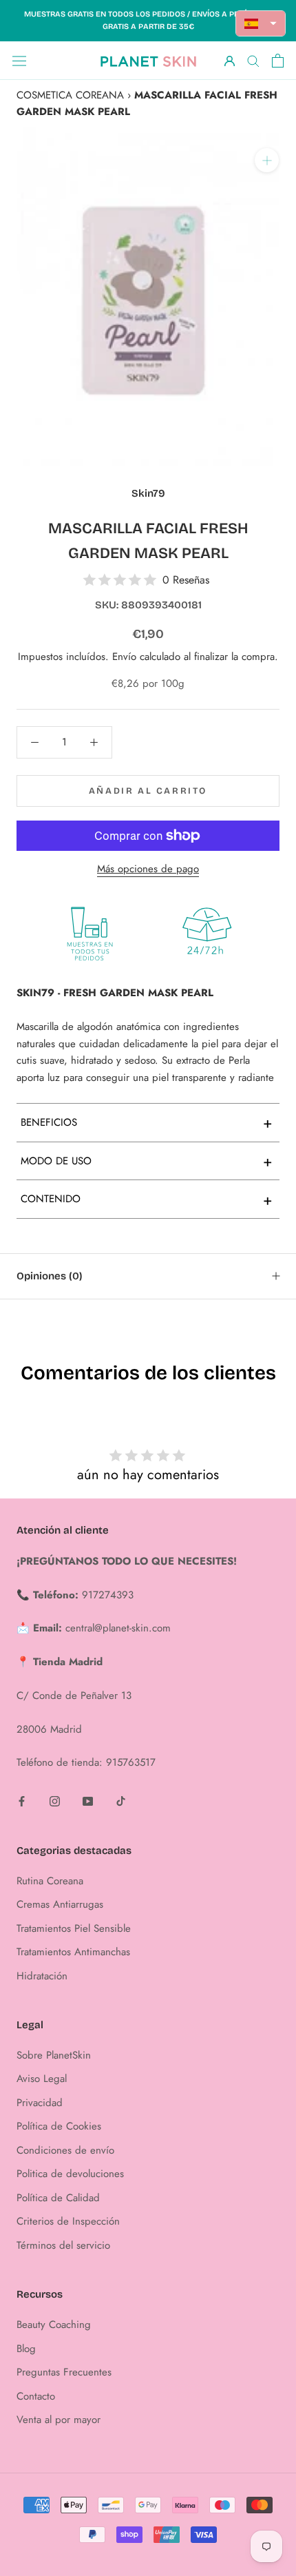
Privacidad (40, 2103)
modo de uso (147, 1161)
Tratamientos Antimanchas (73, 1952)
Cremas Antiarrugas (60, 1904)
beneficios (147, 1122)
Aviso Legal (42, 2079)
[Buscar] (253, 60)
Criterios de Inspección (68, 2221)
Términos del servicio (63, 2245)
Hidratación (42, 1976)
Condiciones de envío (65, 2150)
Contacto (36, 2396)
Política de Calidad (58, 2198)
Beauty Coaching (54, 2325)
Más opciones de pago (148, 869)
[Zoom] (267, 160)
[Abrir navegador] (19, 61)
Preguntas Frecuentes (64, 2372)
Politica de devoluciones (70, 2174)
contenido (147, 1199)
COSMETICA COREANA (70, 95)
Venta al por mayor (59, 2420)
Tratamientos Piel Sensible (74, 1928)
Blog (26, 2349)
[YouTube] (88, 1801)
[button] (261, 23)
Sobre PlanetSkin (54, 2055)
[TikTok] (121, 1801)
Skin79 (148, 493)
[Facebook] (22, 1801)
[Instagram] (55, 1801)
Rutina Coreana (50, 1881)
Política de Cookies (59, 2126)
